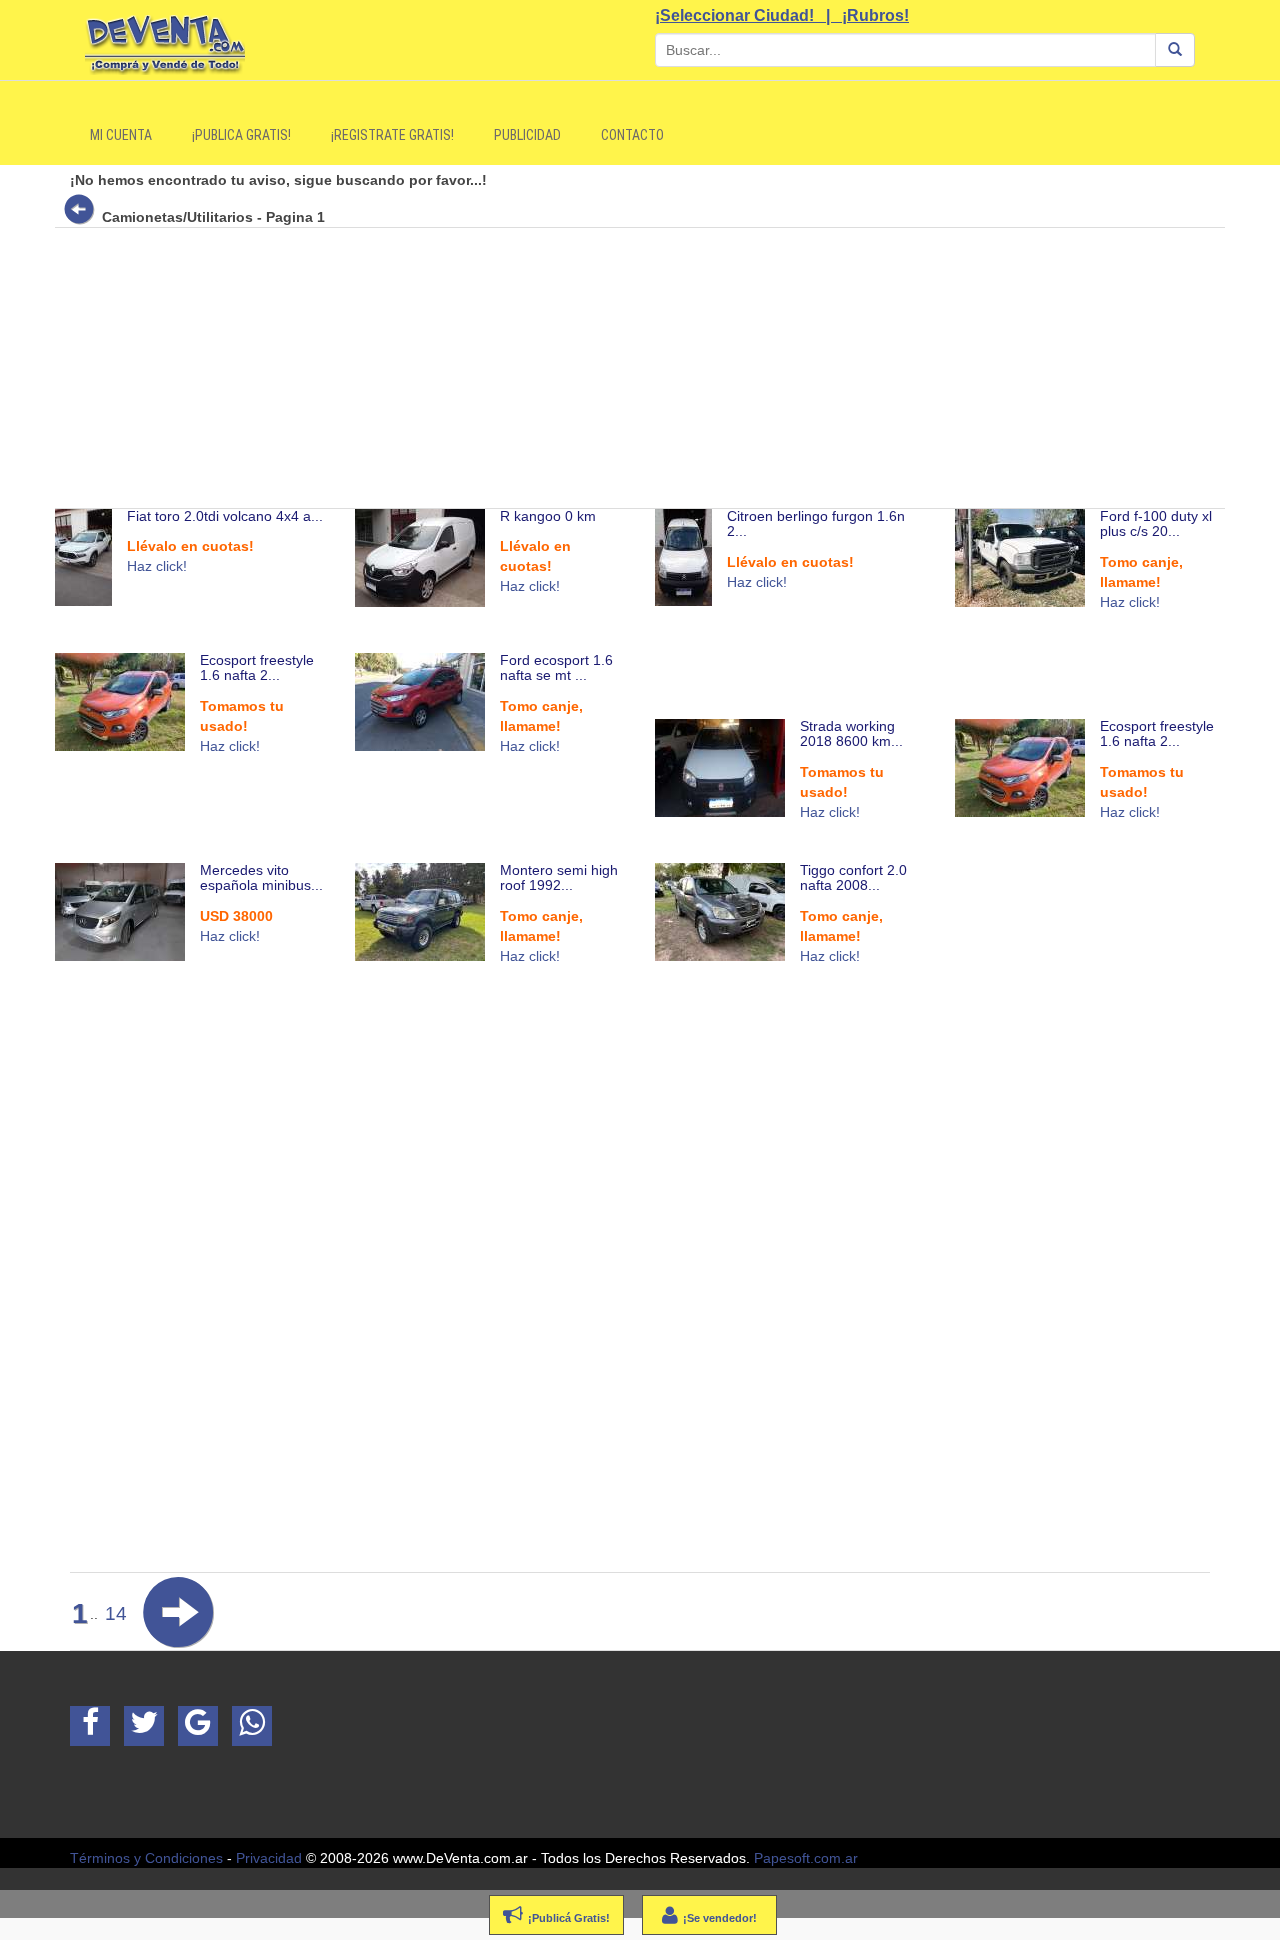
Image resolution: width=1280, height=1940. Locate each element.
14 (116, 1613)
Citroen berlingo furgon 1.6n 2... (816, 523)
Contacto (632, 135)
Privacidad (269, 1858)
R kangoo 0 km (548, 516)
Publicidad (527, 135)
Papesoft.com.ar (806, 1858)
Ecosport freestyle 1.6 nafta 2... (257, 667)
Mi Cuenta (121, 135)
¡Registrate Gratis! (392, 135)
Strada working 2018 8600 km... (851, 733)
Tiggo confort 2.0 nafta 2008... (853, 877)
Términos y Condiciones (146, 1858)
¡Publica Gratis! (241, 135)
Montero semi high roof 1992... (559, 877)
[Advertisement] (655, 368)
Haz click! (157, 566)
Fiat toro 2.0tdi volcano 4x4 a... (225, 516)
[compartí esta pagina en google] (198, 1726)
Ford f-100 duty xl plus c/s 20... (1156, 523)
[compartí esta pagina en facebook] (90, 1726)
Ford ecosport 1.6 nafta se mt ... (556, 667)
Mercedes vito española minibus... (261, 877)
